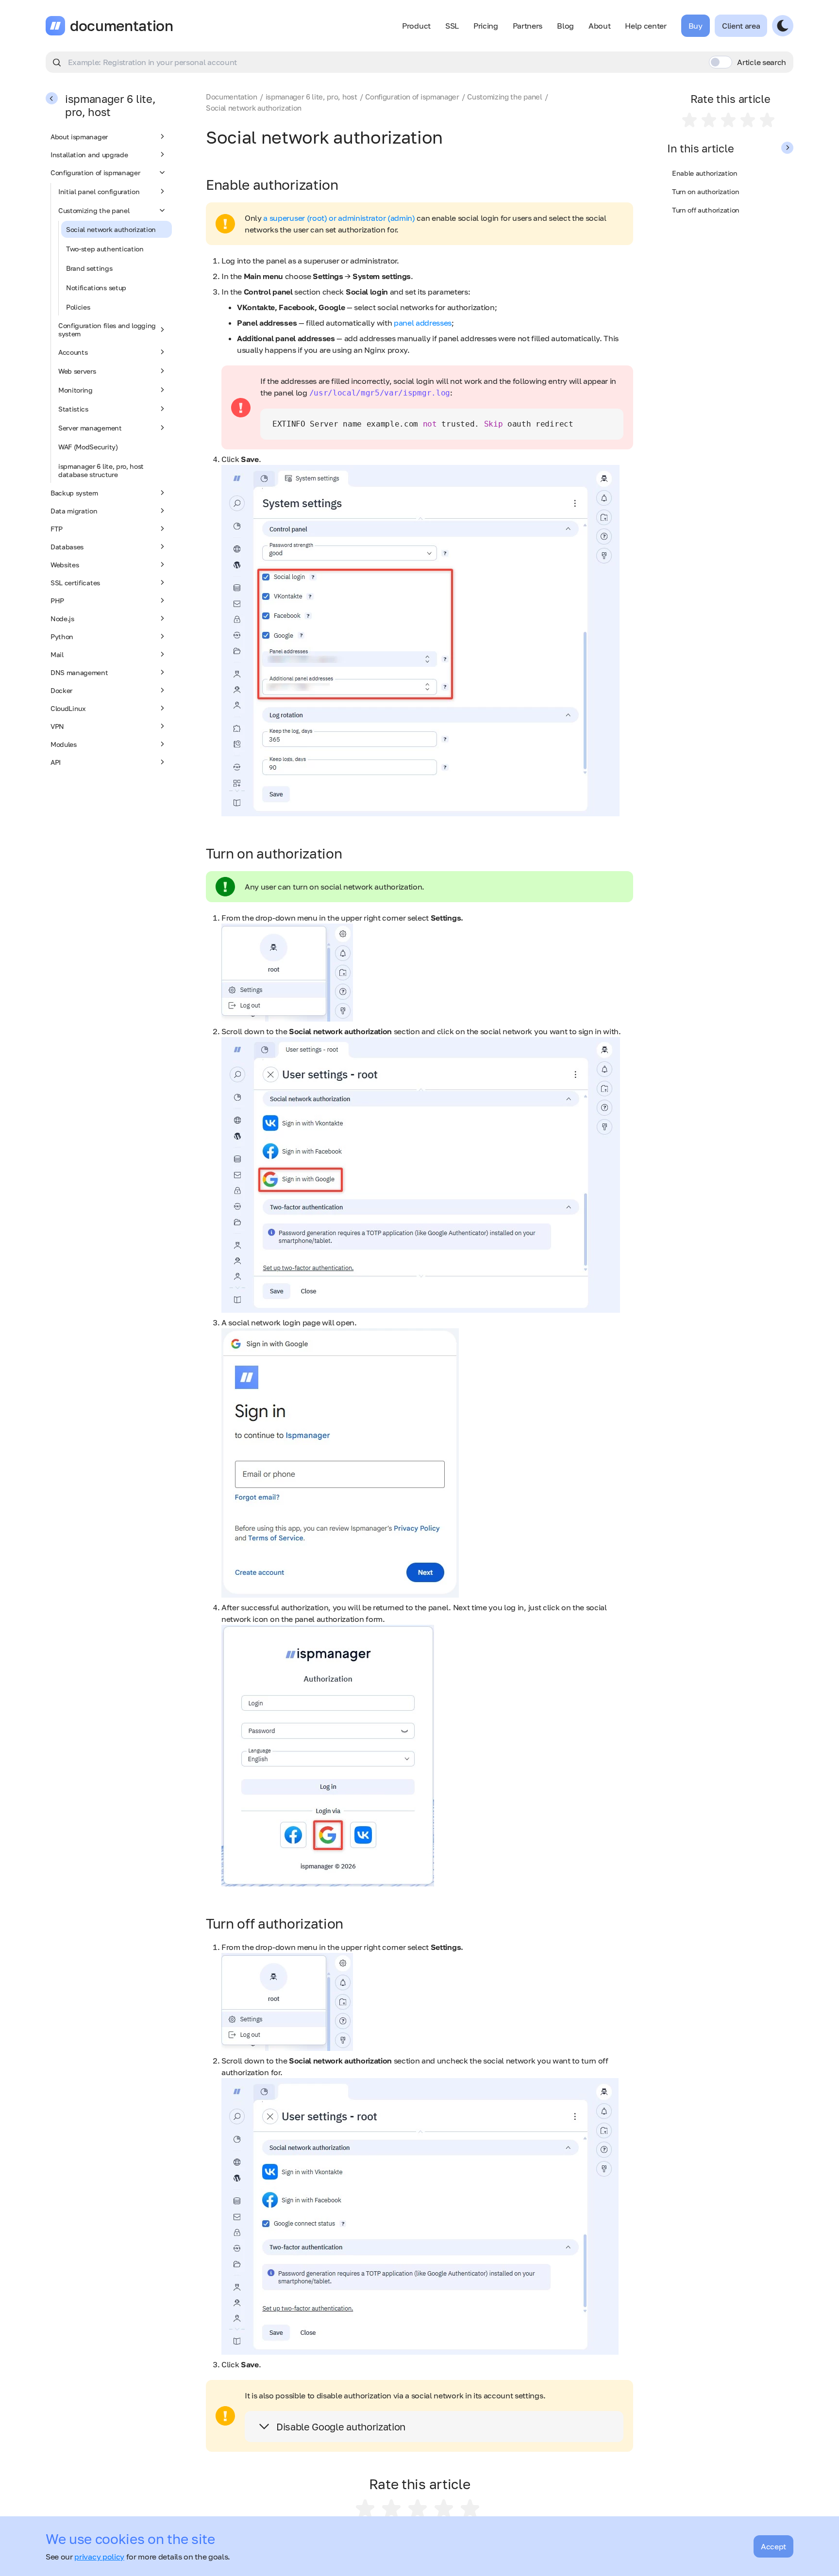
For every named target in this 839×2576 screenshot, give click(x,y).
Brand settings (89, 268)
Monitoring (76, 390)
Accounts (73, 352)
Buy (696, 26)
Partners (528, 26)
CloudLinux (68, 708)
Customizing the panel (94, 210)
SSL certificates (75, 583)
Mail (57, 654)
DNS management (79, 672)
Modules (64, 744)
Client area (741, 26)
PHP (57, 601)
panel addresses (423, 323)
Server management (90, 428)
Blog (565, 26)
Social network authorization (111, 229)
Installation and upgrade (89, 155)
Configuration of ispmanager (95, 173)
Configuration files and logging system (107, 330)
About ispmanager (79, 137)
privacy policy (99, 2557)
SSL (452, 26)
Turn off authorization (706, 210)
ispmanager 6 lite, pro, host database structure (101, 470)
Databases (67, 547)
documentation (122, 26)
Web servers (77, 371)
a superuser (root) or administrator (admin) (339, 218)
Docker (61, 690)
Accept (773, 2546)
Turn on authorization (705, 191)
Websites (65, 565)
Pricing (486, 26)
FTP (57, 529)
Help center (646, 26)
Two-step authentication (105, 249)
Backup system (74, 493)
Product (416, 26)
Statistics (73, 409)
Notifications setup (96, 288)
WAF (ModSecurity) (88, 447)
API (56, 762)
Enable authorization (705, 173)
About (599, 26)
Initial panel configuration (99, 191)
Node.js (62, 619)
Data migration (74, 511)
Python (62, 636)
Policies (78, 307)
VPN (57, 726)
